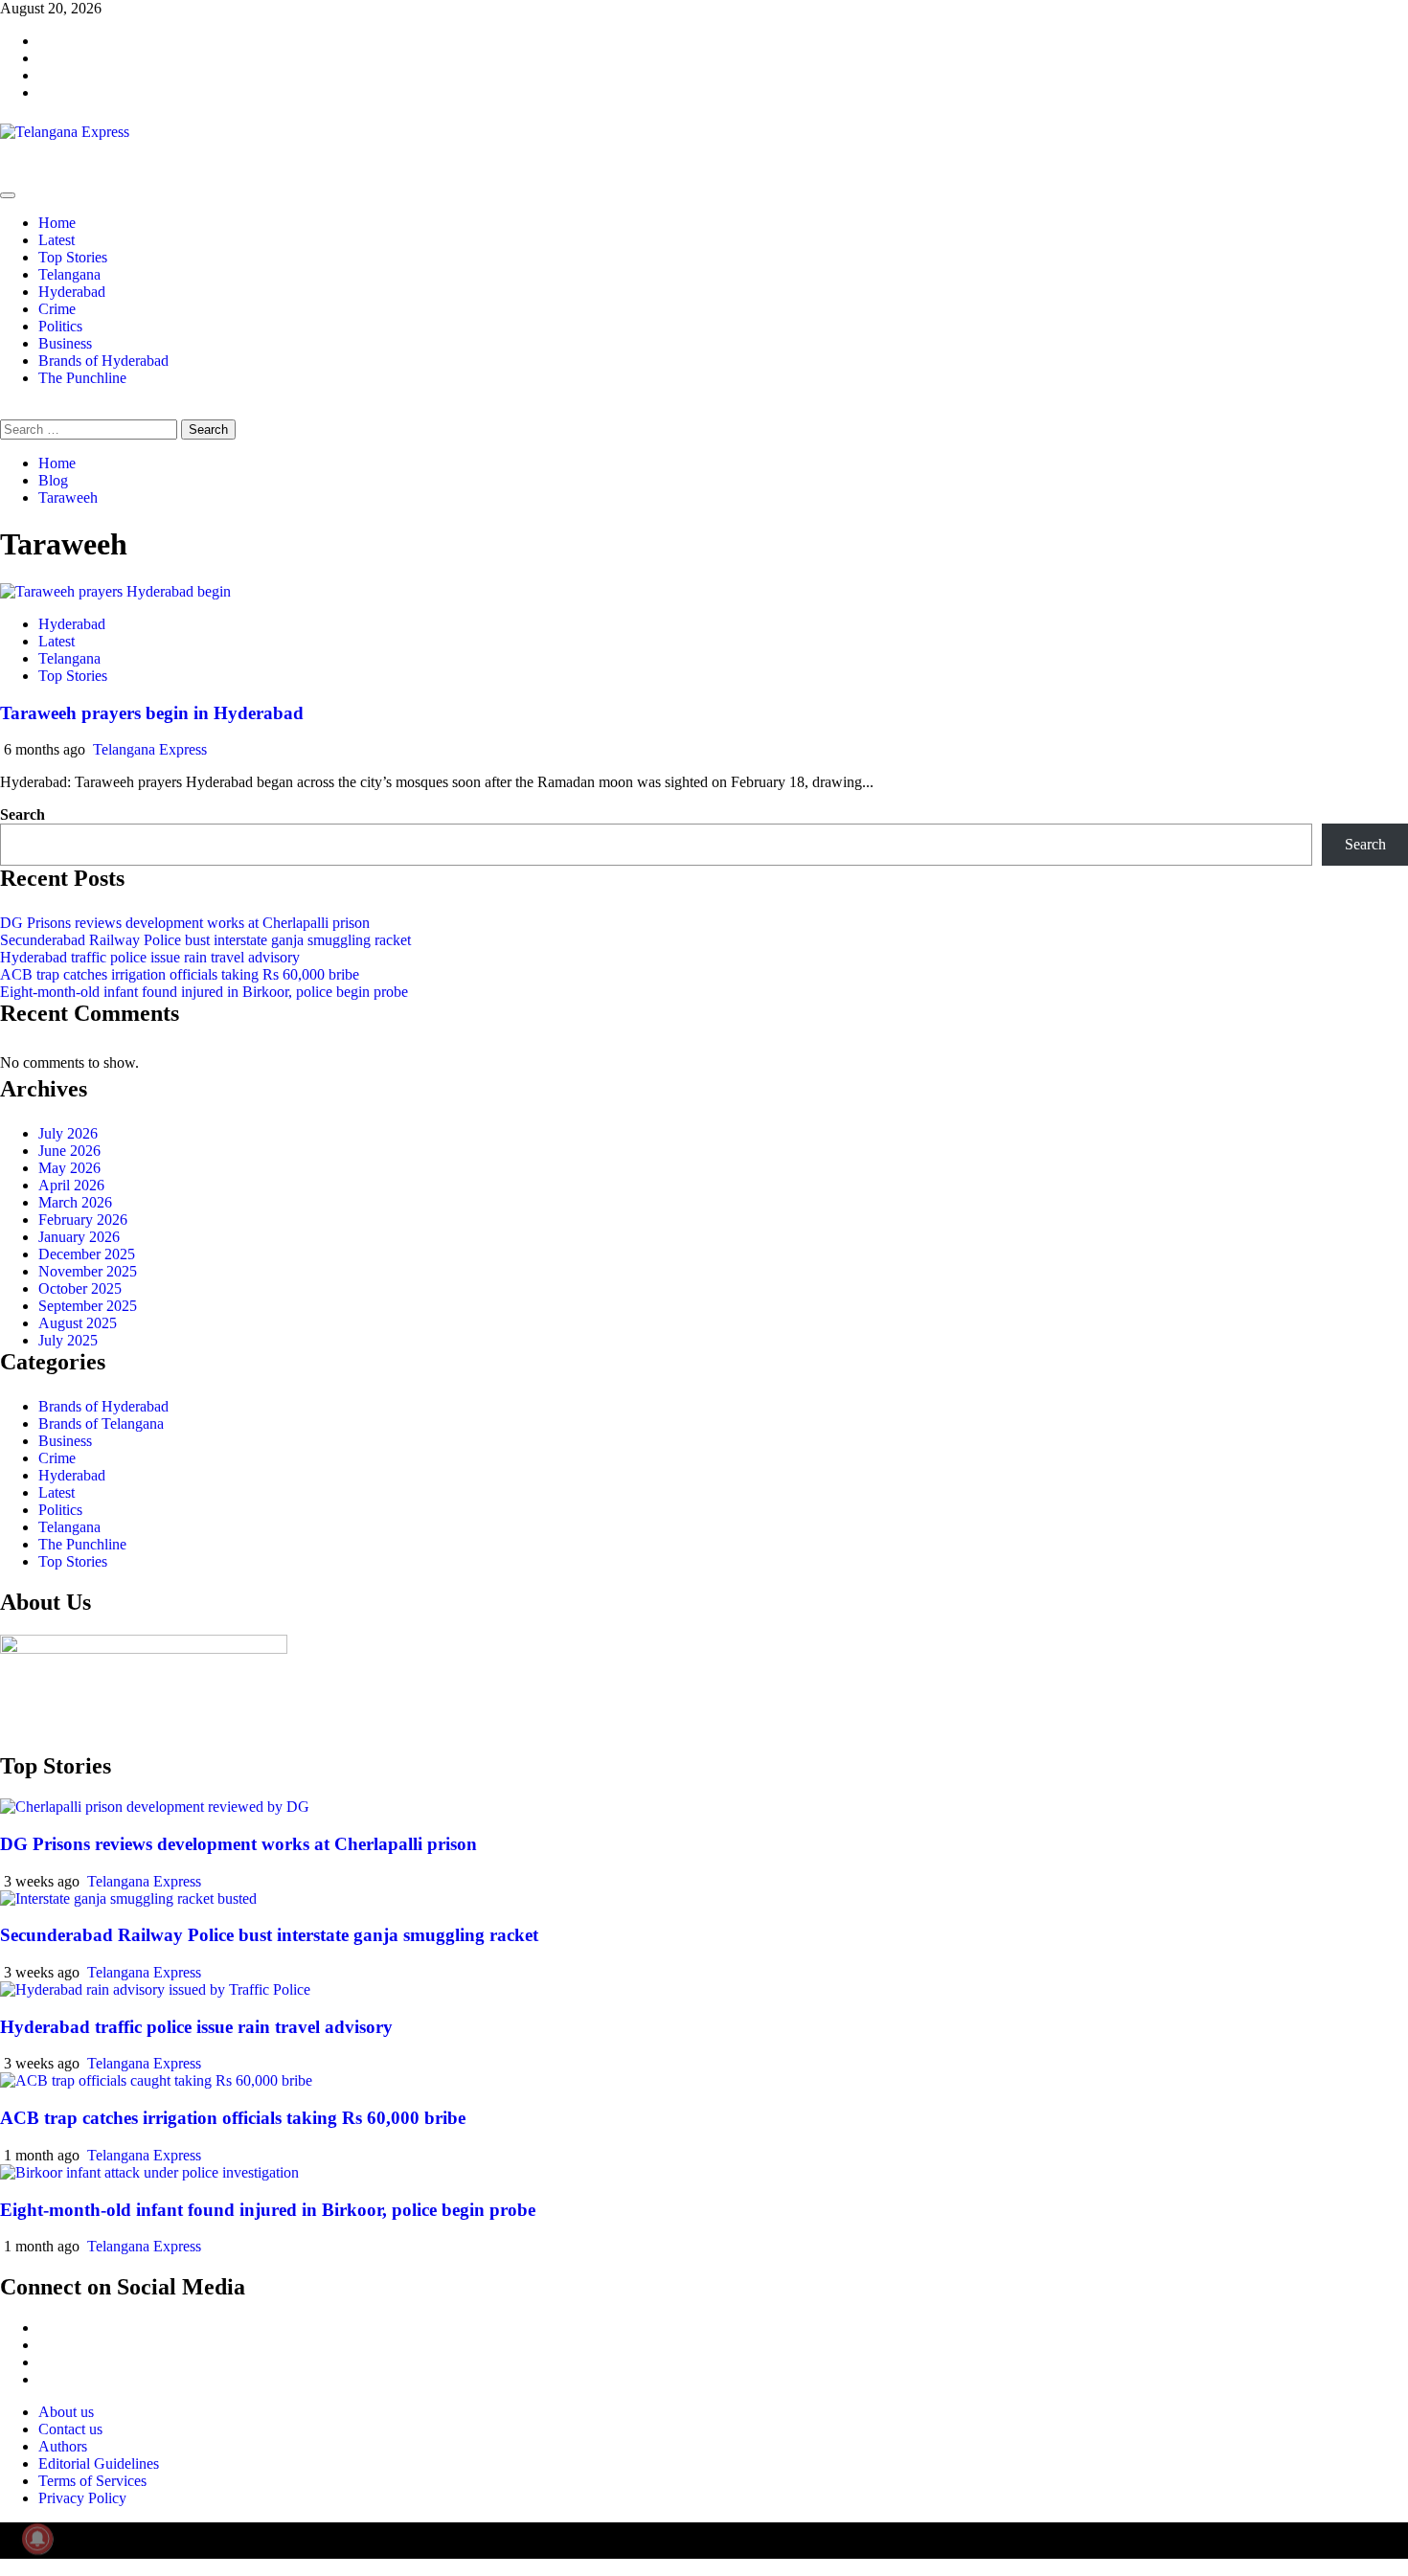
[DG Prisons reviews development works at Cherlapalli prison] (155, 1807)
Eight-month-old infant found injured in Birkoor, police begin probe (204, 992)
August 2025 (78, 1323)
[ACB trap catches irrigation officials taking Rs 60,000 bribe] (156, 2080)
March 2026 (75, 1202)
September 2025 (88, 1306)
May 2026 (69, 1168)
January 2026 (79, 1237)
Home (57, 223)
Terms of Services (92, 2481)
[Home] (6, 173)
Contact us (70, 2429)
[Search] (6, 410)
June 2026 (69, 1151)
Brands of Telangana (101, 1424)
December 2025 (87, 1254)
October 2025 (80, 1288)
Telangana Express (150, 749)
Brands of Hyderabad (103, 361)
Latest (57, 240)
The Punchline (82, 378)
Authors (63, 2446)
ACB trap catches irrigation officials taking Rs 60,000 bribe (180, 974)
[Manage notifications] (37, 2539)
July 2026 (68, 1133)
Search (23, 814)
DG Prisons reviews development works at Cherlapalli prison (185, 923)
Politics (60, 326)
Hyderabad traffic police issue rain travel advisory (150, 957)
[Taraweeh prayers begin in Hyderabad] (115, 591)
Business (65, 343)
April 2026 (71, 1185)
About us (66, 2412)
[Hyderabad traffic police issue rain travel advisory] (155, 1989)
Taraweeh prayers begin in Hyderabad (152, 713)
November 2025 (88, 1271)
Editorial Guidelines (99, 2463)
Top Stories (73, 257)
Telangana (69, 274)
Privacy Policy (82, 2498)
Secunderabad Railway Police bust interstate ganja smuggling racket (205, 940)
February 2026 (83, 1220)
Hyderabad (72, 292)
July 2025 (68, 1340)
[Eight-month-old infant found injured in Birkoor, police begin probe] (149, 2172)
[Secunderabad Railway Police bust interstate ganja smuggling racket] (128, 1898)
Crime (57, 309)
